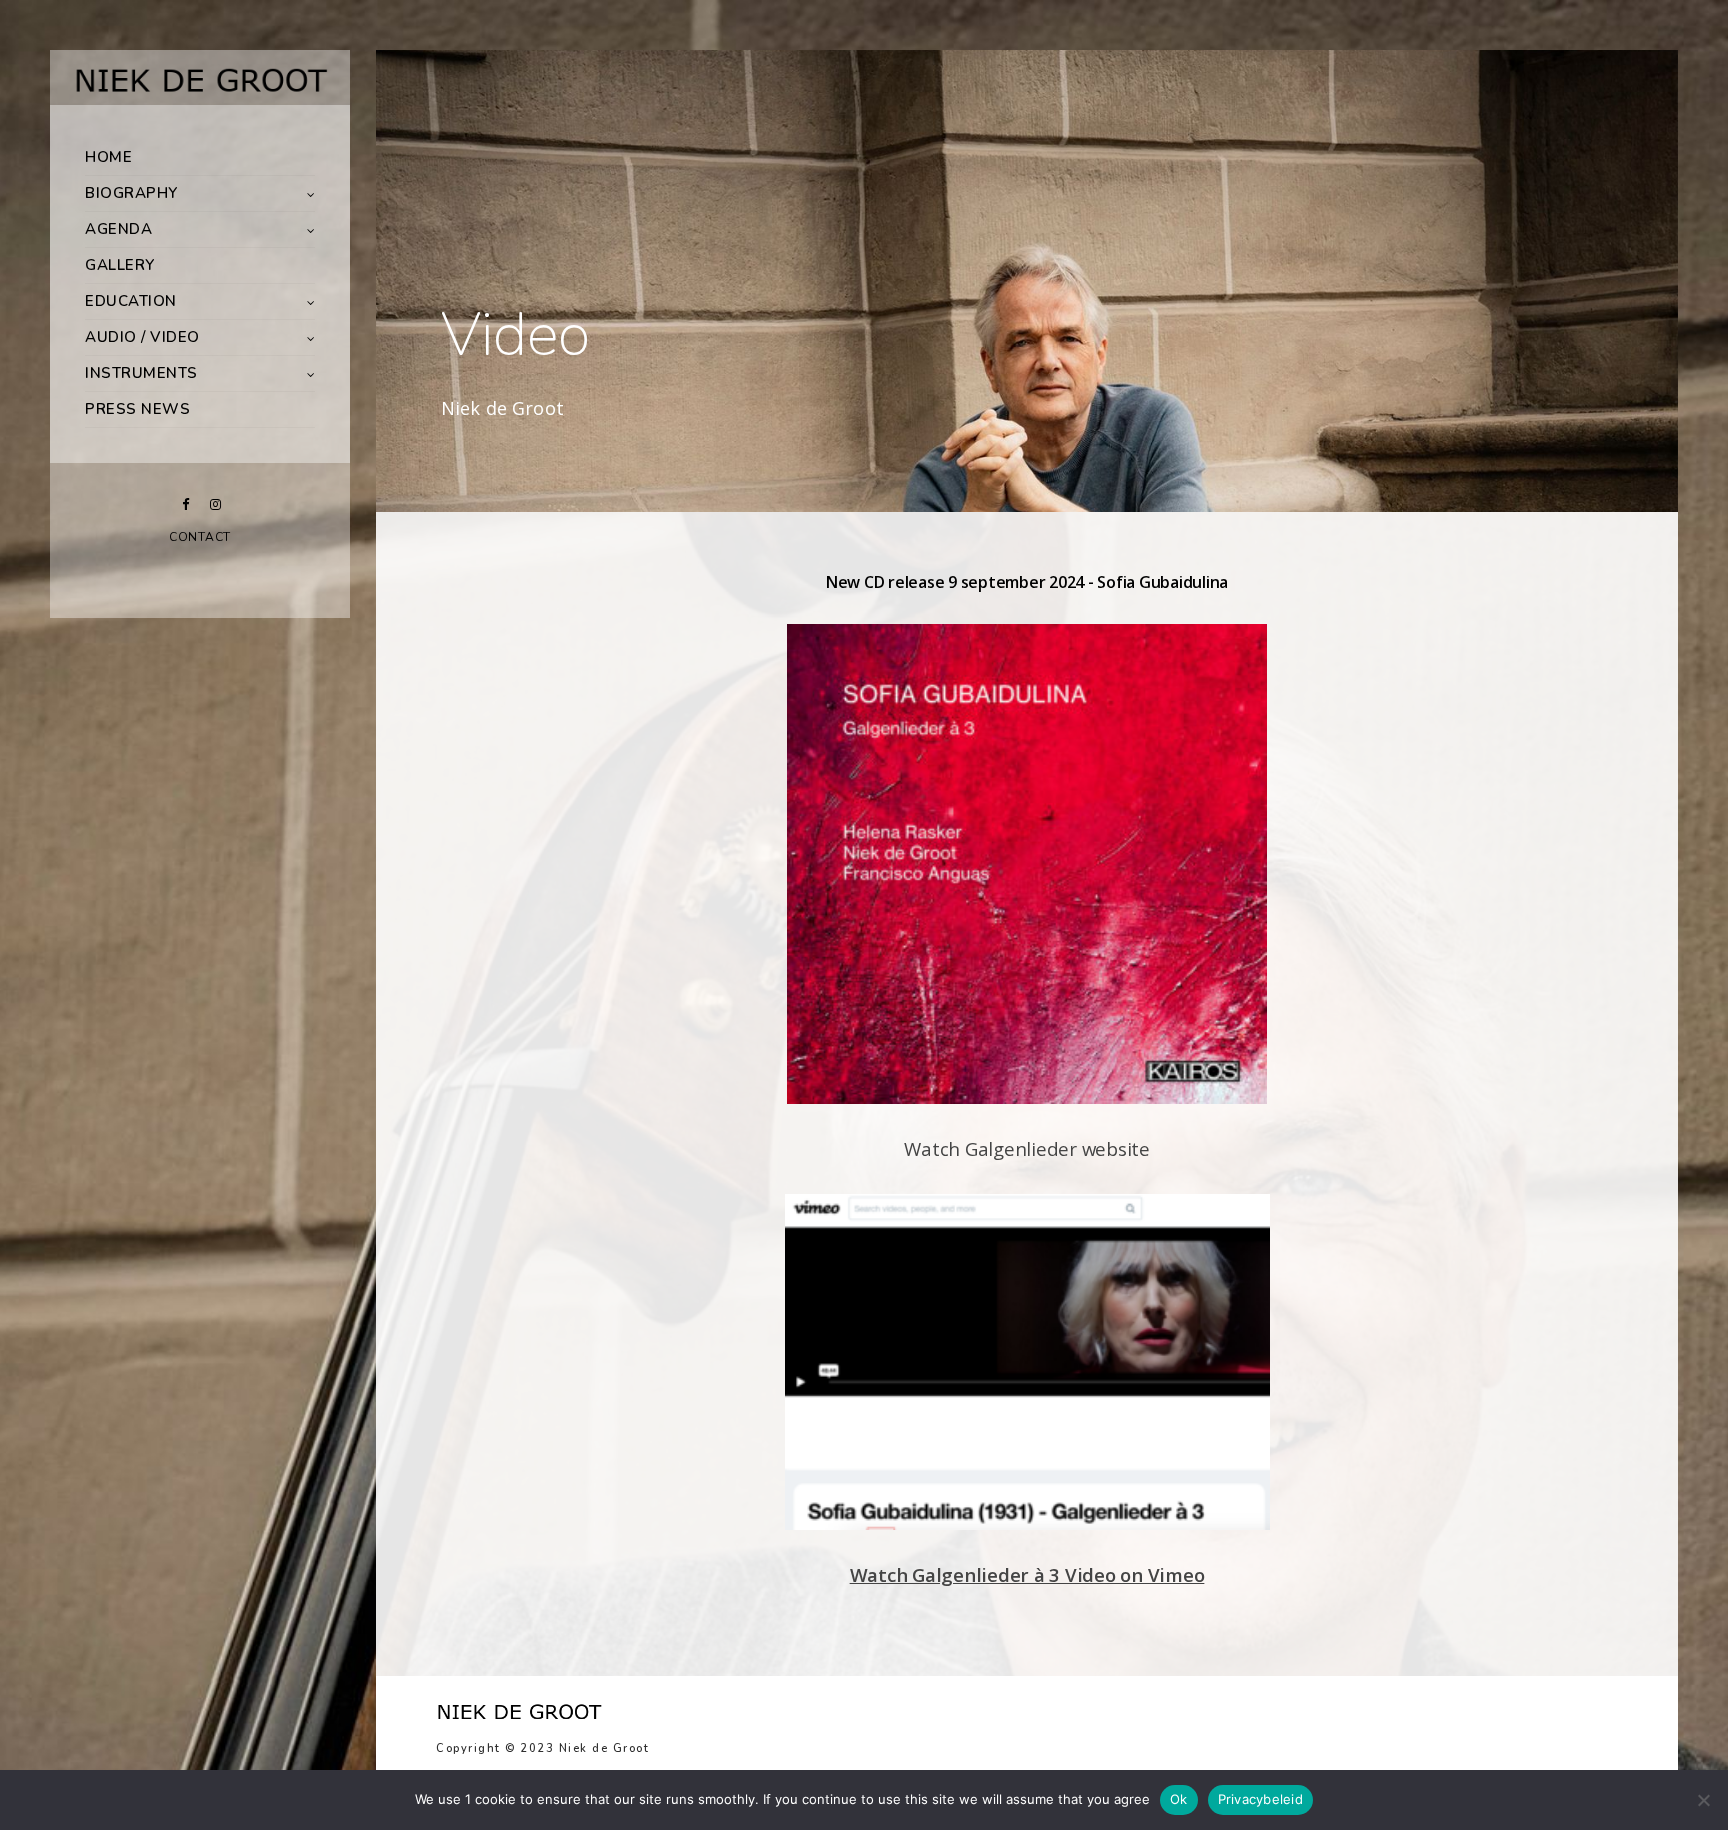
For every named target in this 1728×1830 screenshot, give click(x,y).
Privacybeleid (1260, 1799)
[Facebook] (185, 504)
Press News (137, 409)
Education (131, 301)
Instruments (141, 373)
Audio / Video (142, 337)
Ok (1179, 1799)
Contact (200, 537)
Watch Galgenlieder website (1027, 1148)
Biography (131, 193)
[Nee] (1703, 1800)
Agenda (118, 229)
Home (108, 157)
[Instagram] (215, 504)
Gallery (120, 265)
